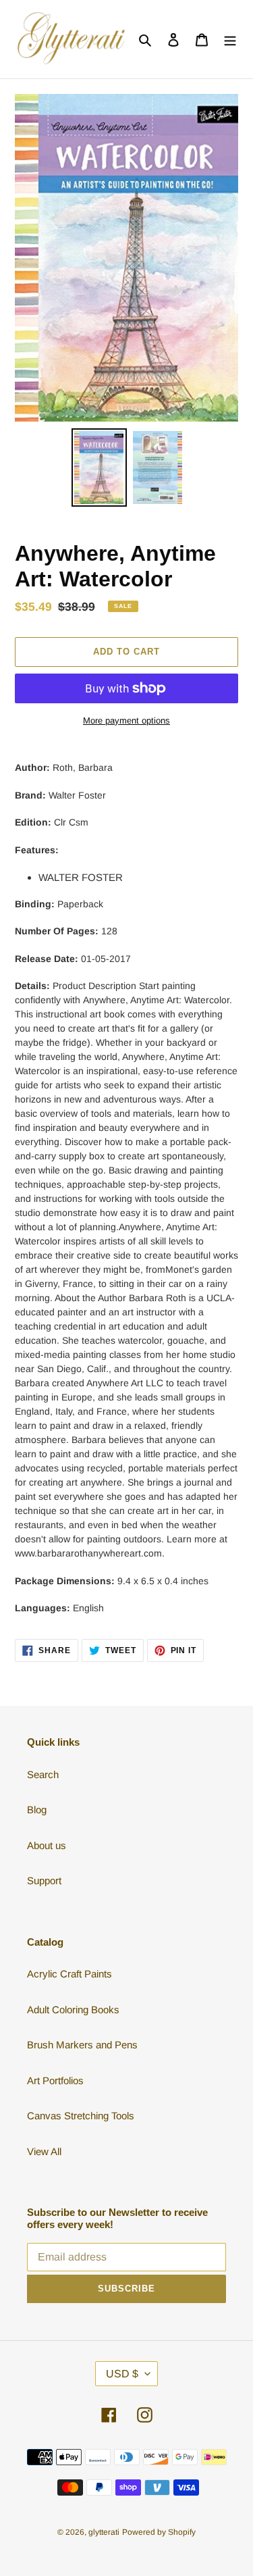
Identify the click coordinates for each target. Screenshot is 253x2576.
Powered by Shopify (159, 2532)
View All (44, 2151)
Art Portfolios (55, 2080)
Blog (37, 1810)
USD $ (122, 2374)
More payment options (126, 721)
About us (47, 1845)
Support (44, 1880)
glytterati (104, 2532)
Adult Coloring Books (73, 2010)
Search (43, 1774)
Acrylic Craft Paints (69, 1974)
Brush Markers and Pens (82, 2045)
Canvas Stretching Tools (81, 2116)
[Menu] (230, 40)
